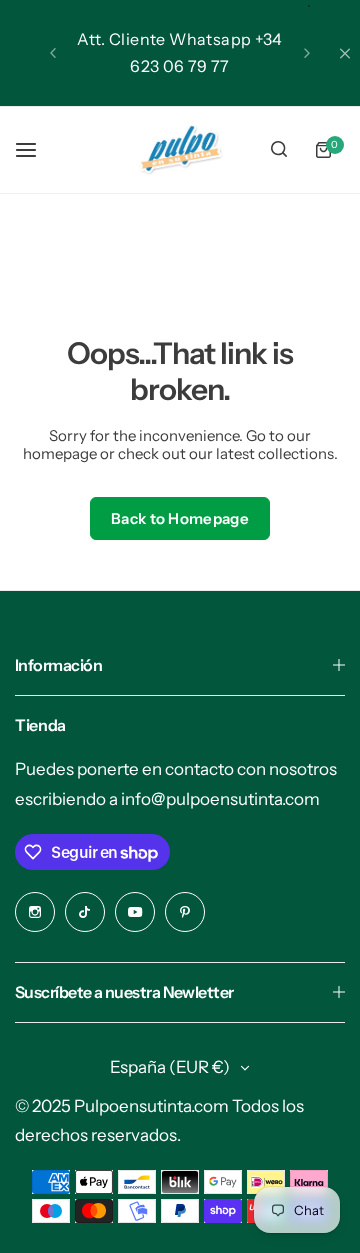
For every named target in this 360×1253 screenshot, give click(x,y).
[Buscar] (279, 150)
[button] (53, 53)
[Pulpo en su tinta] (180, 149)
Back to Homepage (180, 518)
